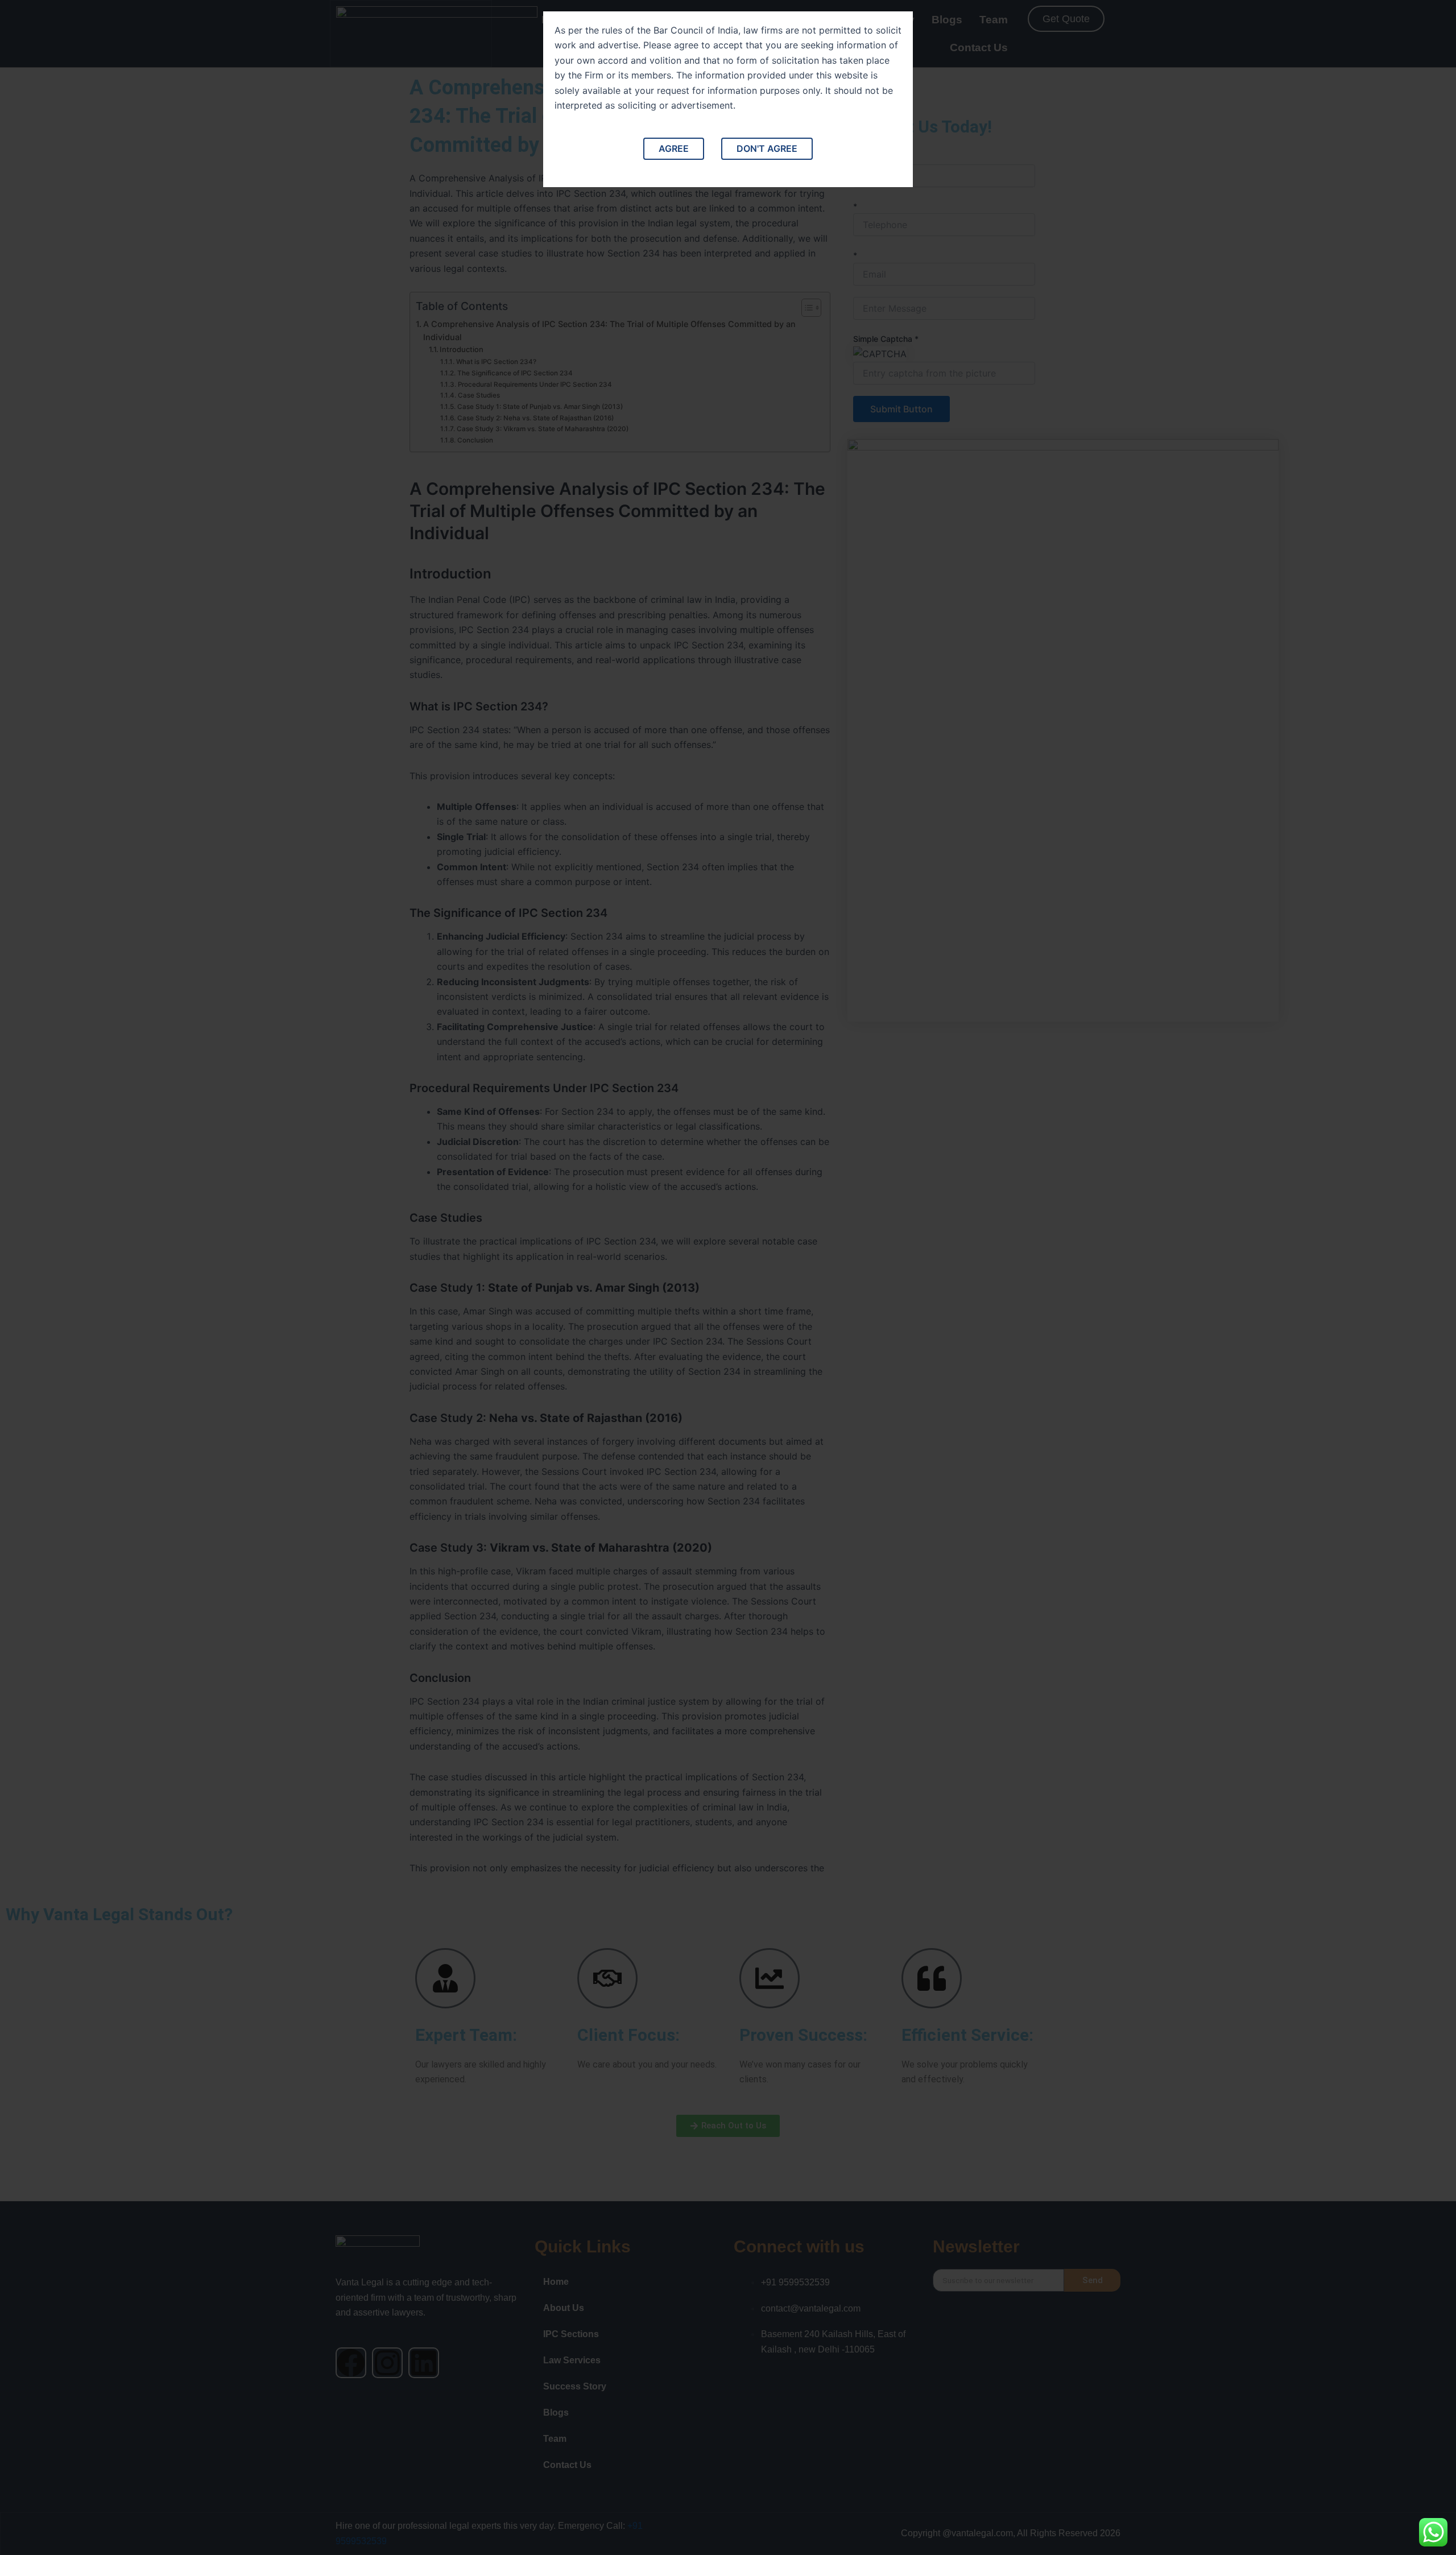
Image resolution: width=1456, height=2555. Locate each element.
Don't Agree (767, 148)
